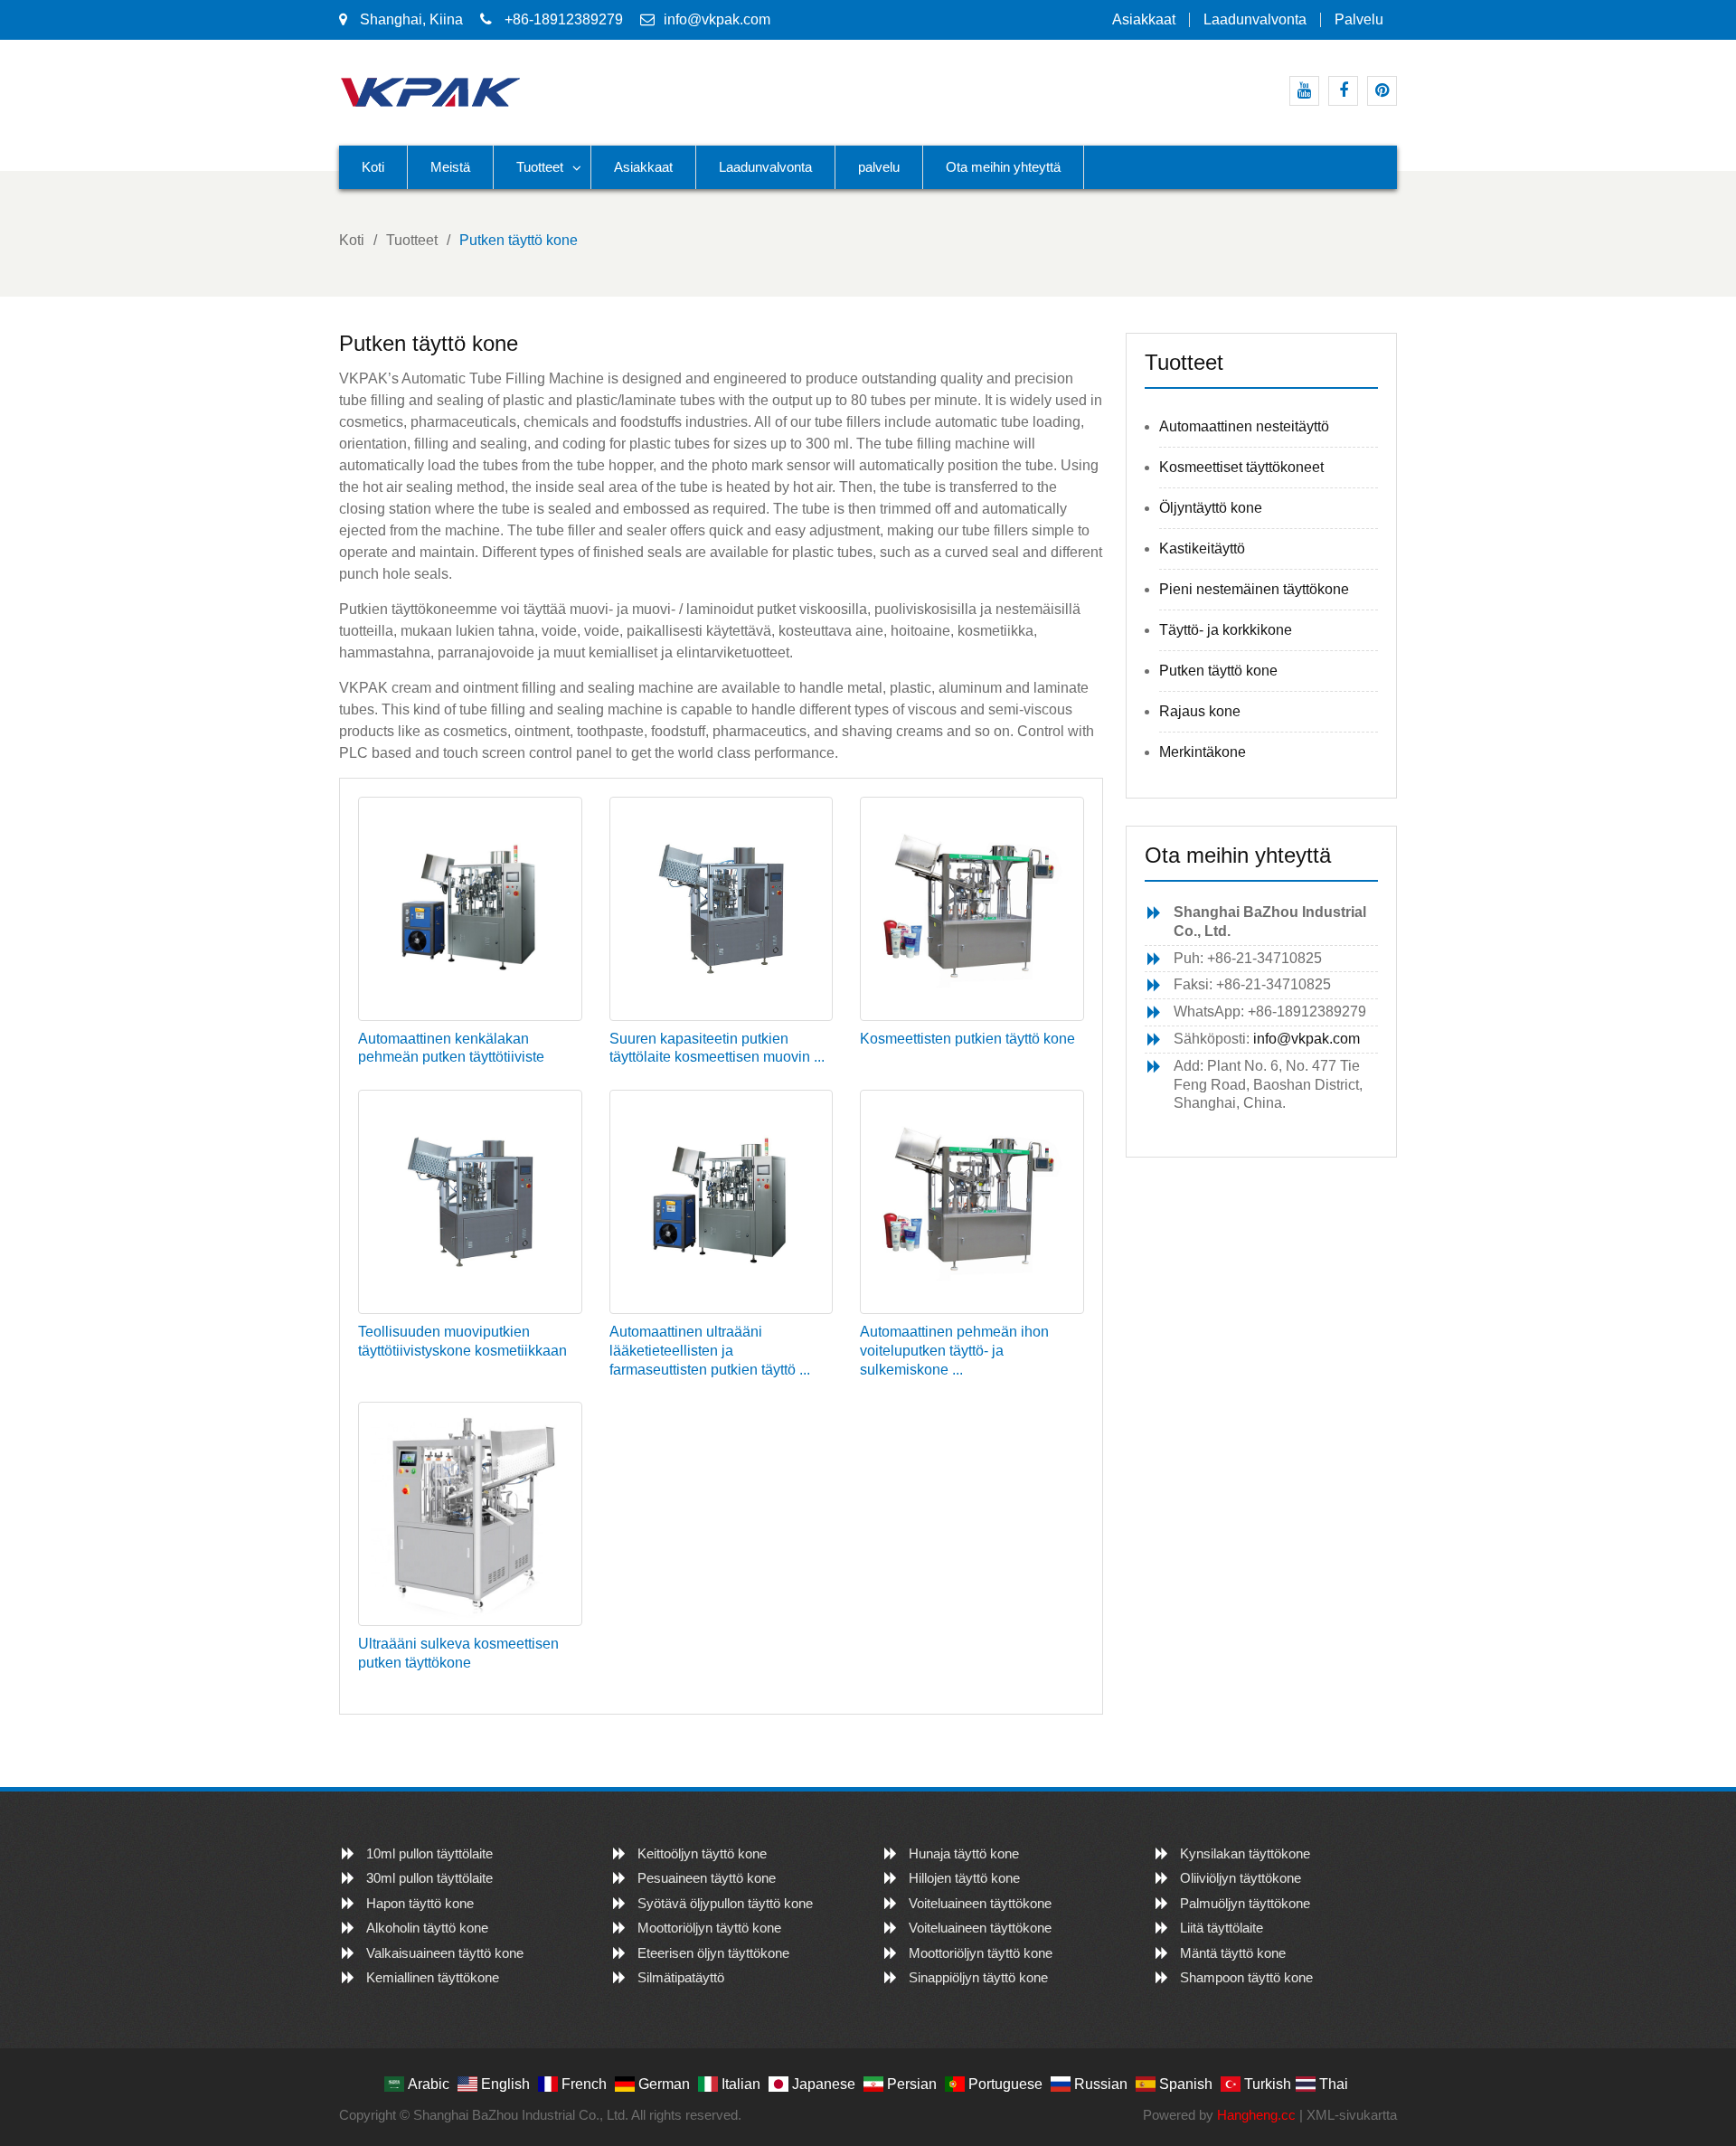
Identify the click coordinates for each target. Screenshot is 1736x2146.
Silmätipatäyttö (681, 1977)
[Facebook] (1343, 91)
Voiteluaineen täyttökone (980, 1903)
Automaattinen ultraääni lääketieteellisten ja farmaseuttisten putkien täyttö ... (710, 1351)
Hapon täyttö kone (420, 1903)
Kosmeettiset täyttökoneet (1241, 467)
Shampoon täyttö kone (1246, 1977)
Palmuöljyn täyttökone (1245, 1903)
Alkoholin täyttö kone (427, 1928)
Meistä (450, 167)
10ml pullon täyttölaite (429, 1853)
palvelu (1359, 20)
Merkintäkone (1203, 752)
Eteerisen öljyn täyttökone (713, 1953)
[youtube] (1304, 91)
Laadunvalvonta (1255, 20)
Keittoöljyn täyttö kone (702, 1853)
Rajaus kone (1200, 711)
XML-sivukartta (1352, 2115)
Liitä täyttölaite (1222, 1928)
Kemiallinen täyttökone (433, 1977)
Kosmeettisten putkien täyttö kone (967, 1039)
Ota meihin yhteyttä (1003, 167)
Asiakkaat (1144, 20)
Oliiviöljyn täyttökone (1241, 1878)
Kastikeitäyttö (1202, 548)
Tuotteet (540, 167)
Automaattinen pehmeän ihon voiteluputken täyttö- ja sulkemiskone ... (954, 1351)
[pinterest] (1382, 91)
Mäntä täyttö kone (1233, 1953)
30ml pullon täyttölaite (429, 1878)
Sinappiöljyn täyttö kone (978, 1977)
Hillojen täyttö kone (964, 1878)
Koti (373, 167)
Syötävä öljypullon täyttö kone (725, 1903)
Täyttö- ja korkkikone (1226, 630)
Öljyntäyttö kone (1211, 508)
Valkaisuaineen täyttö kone (445, 1953)
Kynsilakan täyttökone (1245, 1853)
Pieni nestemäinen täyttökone (1254, 589)
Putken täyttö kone (1218, 671)
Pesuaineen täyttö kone (707, 1878)
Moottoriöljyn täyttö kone (709, 1928)
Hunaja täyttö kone (964, 1853)
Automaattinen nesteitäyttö (1244, 426)
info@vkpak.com (717, 19)
